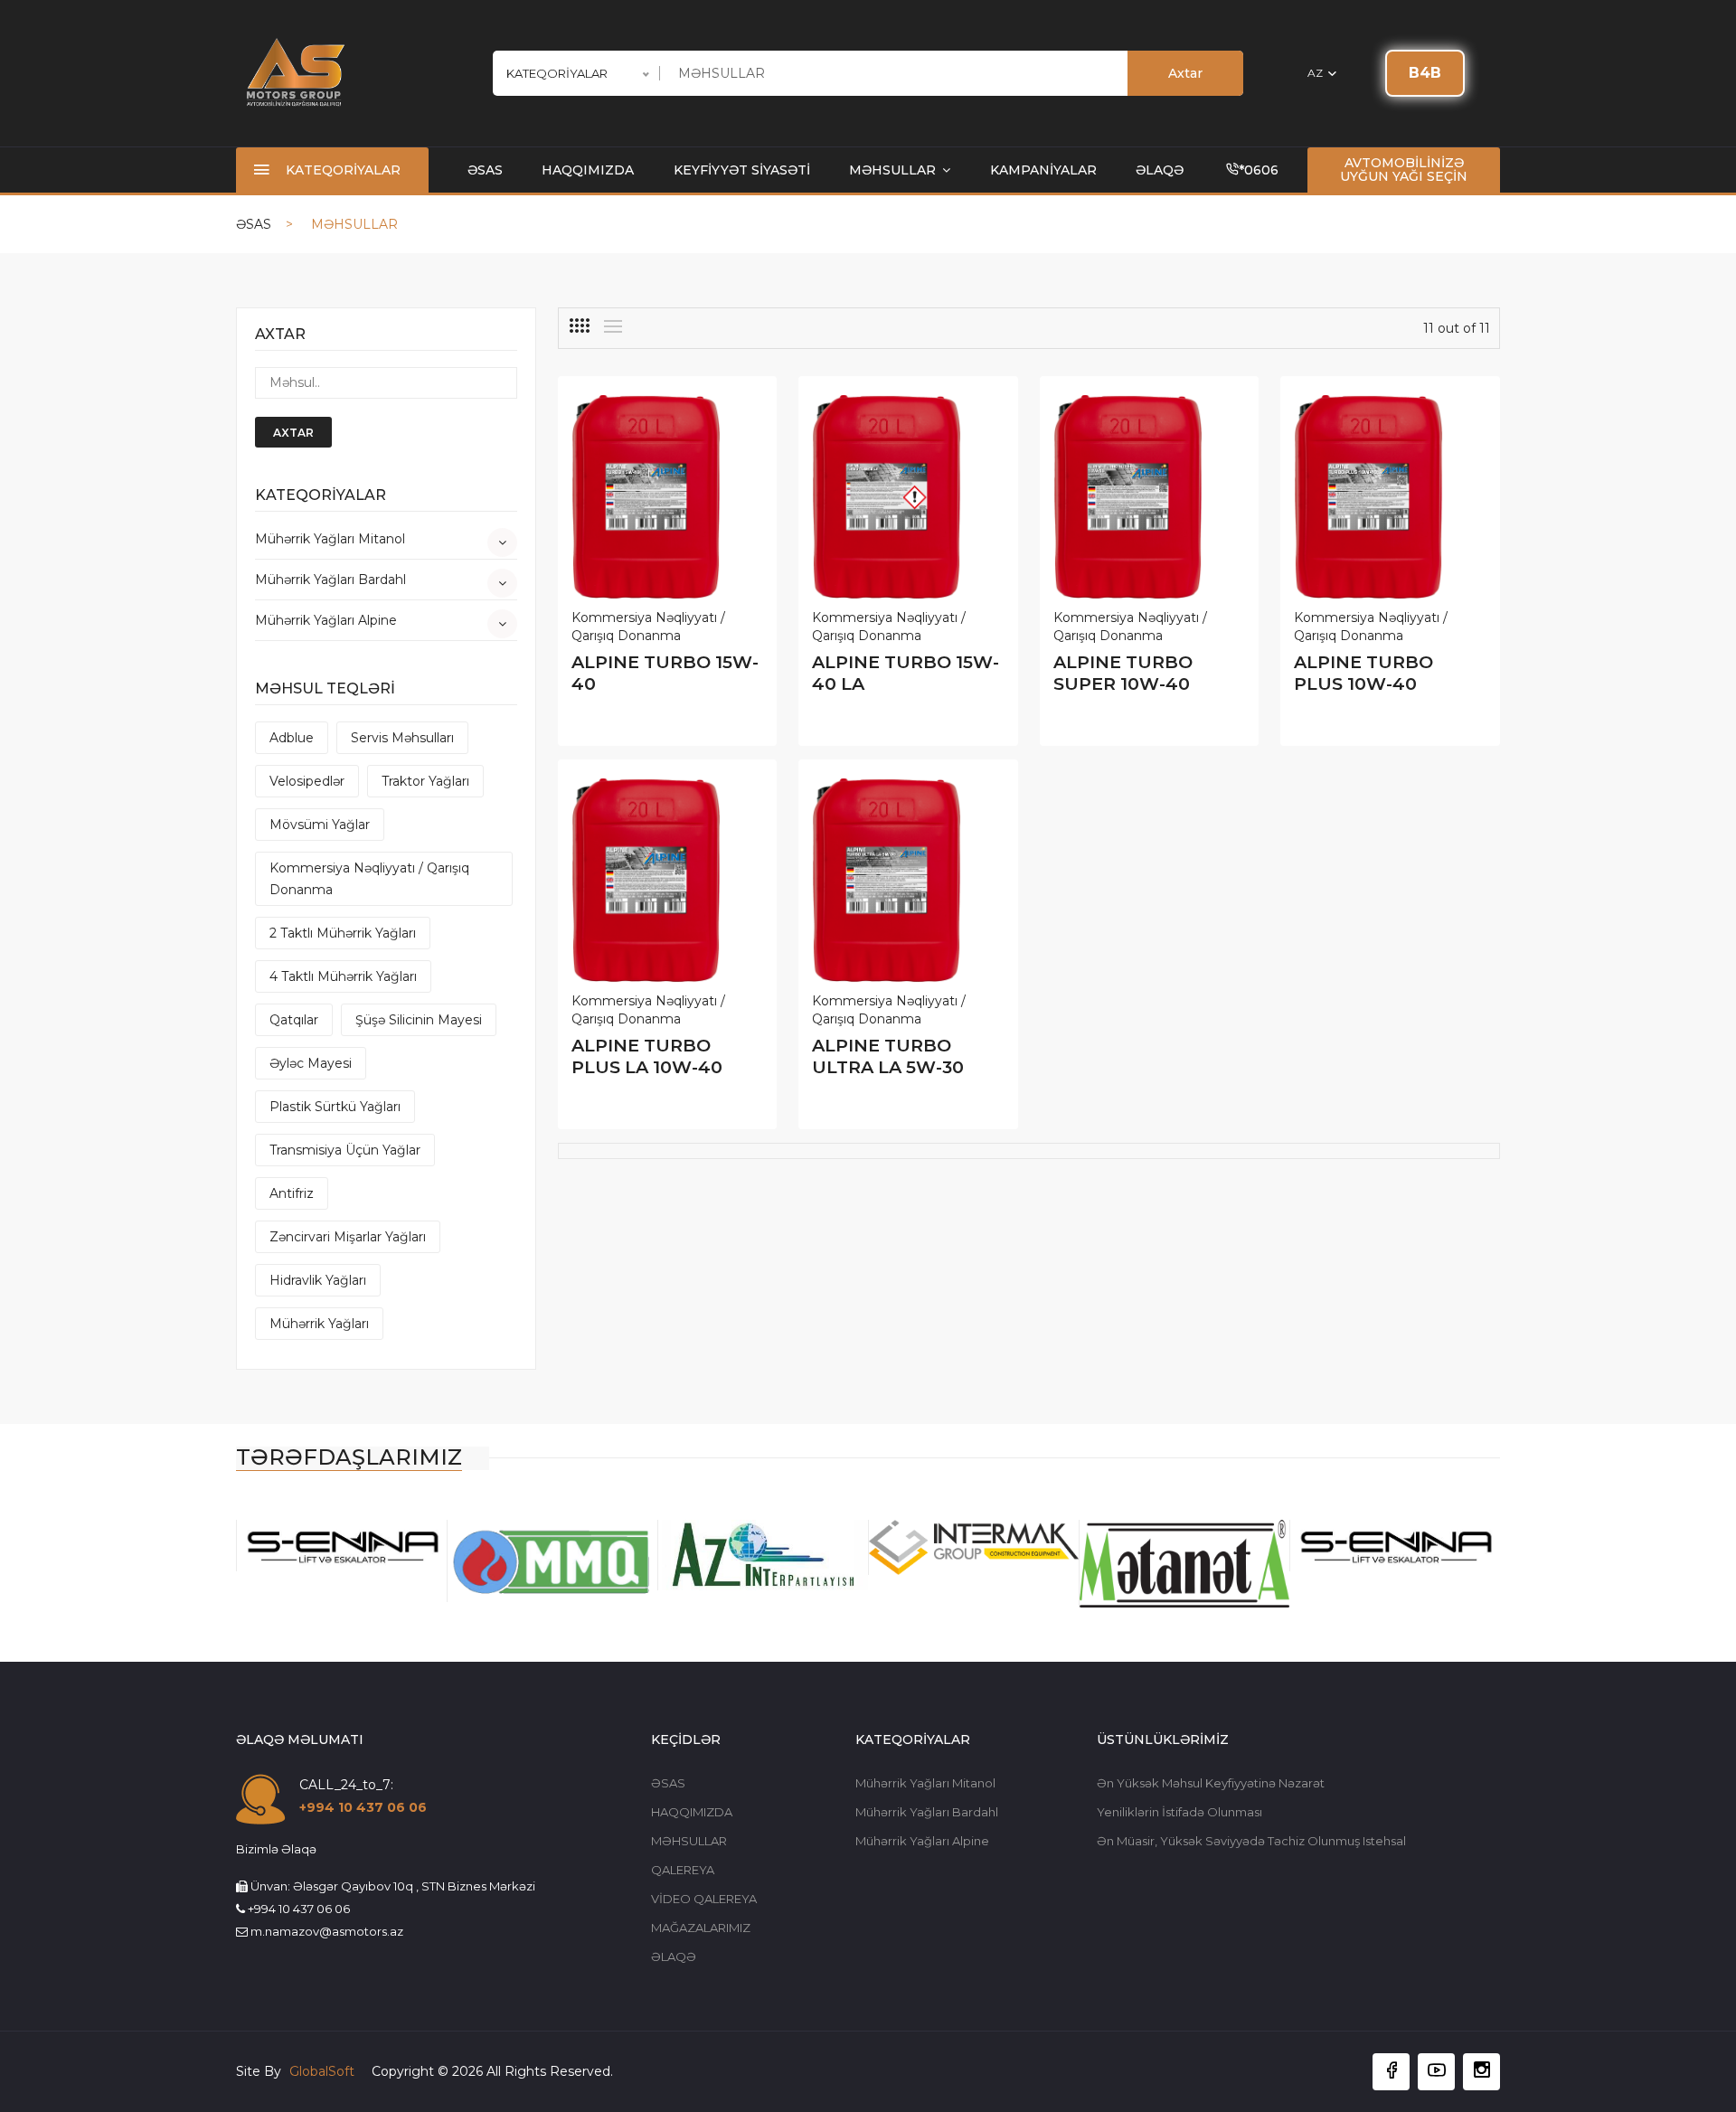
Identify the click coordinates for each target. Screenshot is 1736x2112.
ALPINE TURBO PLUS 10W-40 (1363, 673)
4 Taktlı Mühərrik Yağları (343, 976)
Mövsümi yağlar (320, 825)
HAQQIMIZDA (588, 170)
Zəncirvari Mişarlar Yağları (348, 1237)
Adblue (292, 738)
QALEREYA (683, 1870)
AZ (1316, 73)
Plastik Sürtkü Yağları (335, 1107)
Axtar (1185, 73)
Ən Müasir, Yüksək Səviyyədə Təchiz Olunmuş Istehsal (1251, 1841)
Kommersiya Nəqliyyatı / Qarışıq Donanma (369, 879)
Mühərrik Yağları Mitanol (330, 539)
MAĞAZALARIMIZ (701, 1928)
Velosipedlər (307, 781)
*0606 (1259, 170)
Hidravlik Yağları (318, 1280)
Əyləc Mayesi (311, 1063)
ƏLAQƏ (1160, 170)
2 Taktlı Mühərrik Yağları (343, 933)
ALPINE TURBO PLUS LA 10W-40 (647, 1056)
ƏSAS (485, 170)
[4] (580, 325)
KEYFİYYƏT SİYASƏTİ (742, 170)
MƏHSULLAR (894, 170)
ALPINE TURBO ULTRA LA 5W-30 (888, 1056)
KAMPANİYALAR (1043, 170)
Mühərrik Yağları (319, 1324)
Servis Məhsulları (402, 738)
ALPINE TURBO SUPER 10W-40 (1123, 673)
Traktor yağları (425, 781)
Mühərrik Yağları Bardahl (330, 580)
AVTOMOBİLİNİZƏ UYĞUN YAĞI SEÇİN (1404, 170)
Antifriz (292, 1193)
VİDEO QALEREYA (704, 1899)
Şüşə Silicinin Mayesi (419, 1020)
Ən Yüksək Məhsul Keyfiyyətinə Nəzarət (1211, 1783)
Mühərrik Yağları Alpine (326, 620)
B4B (1425, 73)
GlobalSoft (324, 2071)
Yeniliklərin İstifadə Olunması (1179, 1812)
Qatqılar (294, 1020)
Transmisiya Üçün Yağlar (345, 1150)
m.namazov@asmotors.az (327, 1931)
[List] (613, 326)
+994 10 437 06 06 (363, 1807)
